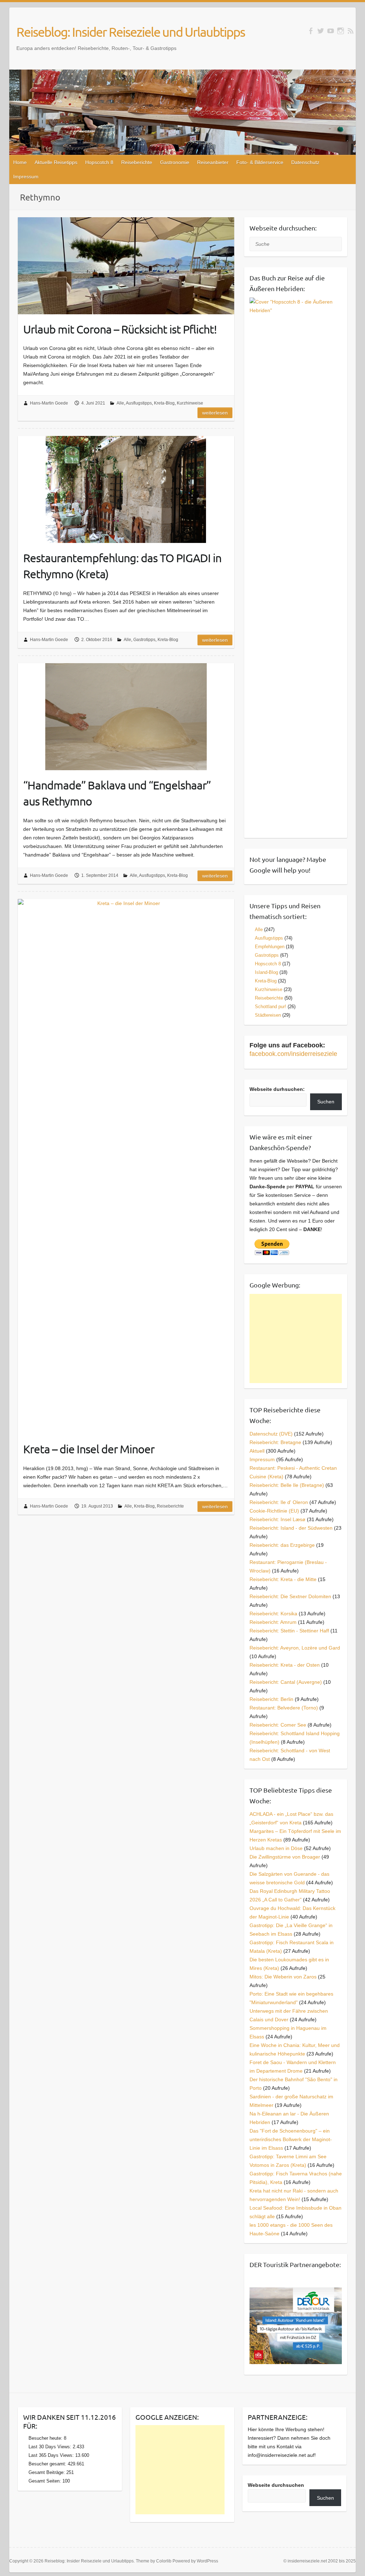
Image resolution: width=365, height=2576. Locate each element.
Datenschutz (305, 162)
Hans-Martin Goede (49, 403)
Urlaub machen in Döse (276, 1848)
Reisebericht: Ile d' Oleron (279, 1502)
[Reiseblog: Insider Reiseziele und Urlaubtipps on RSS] (351, 31)
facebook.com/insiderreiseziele (293, 1054)
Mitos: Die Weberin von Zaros (283, 1977)
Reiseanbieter (213, 162)
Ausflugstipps (139, 403)
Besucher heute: (46, 2438)
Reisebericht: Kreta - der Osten (285, 1665)
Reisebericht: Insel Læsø (277, 1519)
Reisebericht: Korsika (273, 1614)
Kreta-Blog (164, 403)
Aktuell (257, 1451)
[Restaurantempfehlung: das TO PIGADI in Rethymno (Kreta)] (126, 489)
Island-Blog (266, 972)
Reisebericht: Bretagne (275, 1442)
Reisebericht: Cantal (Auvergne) (286, 1682)
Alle (120, 403)
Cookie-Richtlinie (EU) (274, 1511)
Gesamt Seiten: (45, 2481)
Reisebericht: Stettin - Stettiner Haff (289, 1631)
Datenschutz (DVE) (271, 1434)
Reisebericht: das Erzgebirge (282, 1545)
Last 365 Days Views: (52, 2455)
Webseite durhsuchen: (277, 1089)
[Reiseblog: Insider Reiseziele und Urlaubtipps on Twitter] (321, 31)
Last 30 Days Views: (51, 2447)
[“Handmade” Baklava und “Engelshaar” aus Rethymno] (126, 717)
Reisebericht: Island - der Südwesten (291, 1528)
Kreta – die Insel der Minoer (89, 1449)
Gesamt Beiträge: (47, 2472)
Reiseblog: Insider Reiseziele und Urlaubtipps (131, 32)
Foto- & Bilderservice (260, 162)
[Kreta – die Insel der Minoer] (126, 1167)
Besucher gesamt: (48, 2464)
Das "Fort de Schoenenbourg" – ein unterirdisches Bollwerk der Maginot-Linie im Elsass (291, 2139)
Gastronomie (175, 162)
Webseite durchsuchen (276, 2485)
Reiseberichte (137, 162)
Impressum (26, 177)
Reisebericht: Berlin (271, 1699)
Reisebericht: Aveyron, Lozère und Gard (295, 1648)
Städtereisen (268, 1015)
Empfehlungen (270, 947)
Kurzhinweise (190, 403)
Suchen (326, 1102)
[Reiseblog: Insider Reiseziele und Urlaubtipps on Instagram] (341, 31)
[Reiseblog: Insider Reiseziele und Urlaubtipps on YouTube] (331, 31)
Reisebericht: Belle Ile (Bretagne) (287, 1485)
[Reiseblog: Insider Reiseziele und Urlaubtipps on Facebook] (311, 31)
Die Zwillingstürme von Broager (285, 1857)
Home (20, 162)
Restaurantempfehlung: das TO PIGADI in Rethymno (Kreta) (122, 566)
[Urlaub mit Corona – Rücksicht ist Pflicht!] (126, 266)
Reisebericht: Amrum (273, 1622)
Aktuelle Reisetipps (56, 162)
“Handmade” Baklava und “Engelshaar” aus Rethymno (117, 793)
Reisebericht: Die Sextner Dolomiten (290, 1596)
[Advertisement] (296, 1338)
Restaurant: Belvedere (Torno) (284, 1708)
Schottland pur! (271, 1007)
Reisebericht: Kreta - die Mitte (283, 1579)
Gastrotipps (144, 640)
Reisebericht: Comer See (278, 1725)
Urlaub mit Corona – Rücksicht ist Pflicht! (120, 329)
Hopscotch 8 (99, 162)
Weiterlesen (215, 413)
